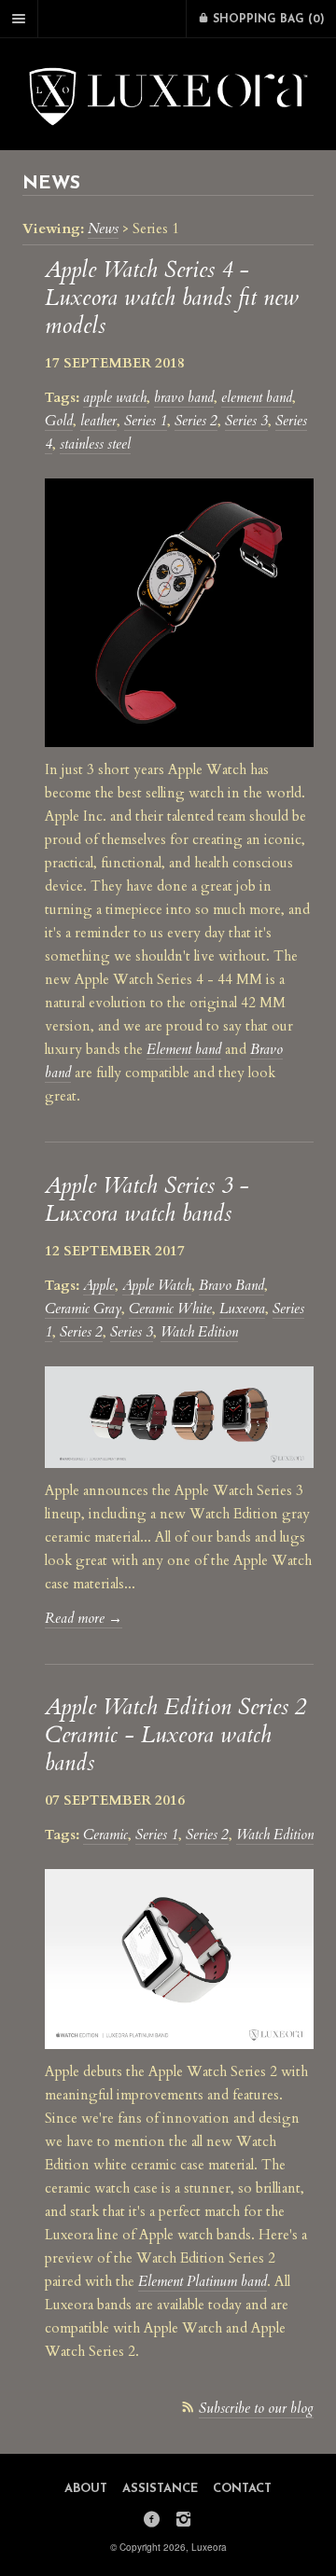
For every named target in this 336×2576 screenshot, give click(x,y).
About (86, 2489)
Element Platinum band (203, 2281)
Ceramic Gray (83, 1309)
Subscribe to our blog (256, 2408)
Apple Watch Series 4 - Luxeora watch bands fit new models (172, 298)
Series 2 (196, 421)
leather (98, 421)
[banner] (168, 94)
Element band (184, 1049)
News (103, 229)
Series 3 (246, 421)
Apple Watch (157, 1285)
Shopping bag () (267, 20)
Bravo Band (231, 1285)
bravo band (184, 397)
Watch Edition (199, 1332)
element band (257, 397)
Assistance (160, 2489)
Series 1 (146, 421)
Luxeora (242, 1309)
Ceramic (105, 1835)
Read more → (84, 1618)
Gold (59, 421)
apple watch (115, 397)
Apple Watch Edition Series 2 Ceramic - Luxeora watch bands (175, 1735)
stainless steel (95, 444)
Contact (242, 2489)
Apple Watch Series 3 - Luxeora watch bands (147, 1200)
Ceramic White (170, 1309)
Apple (99, 1285)
